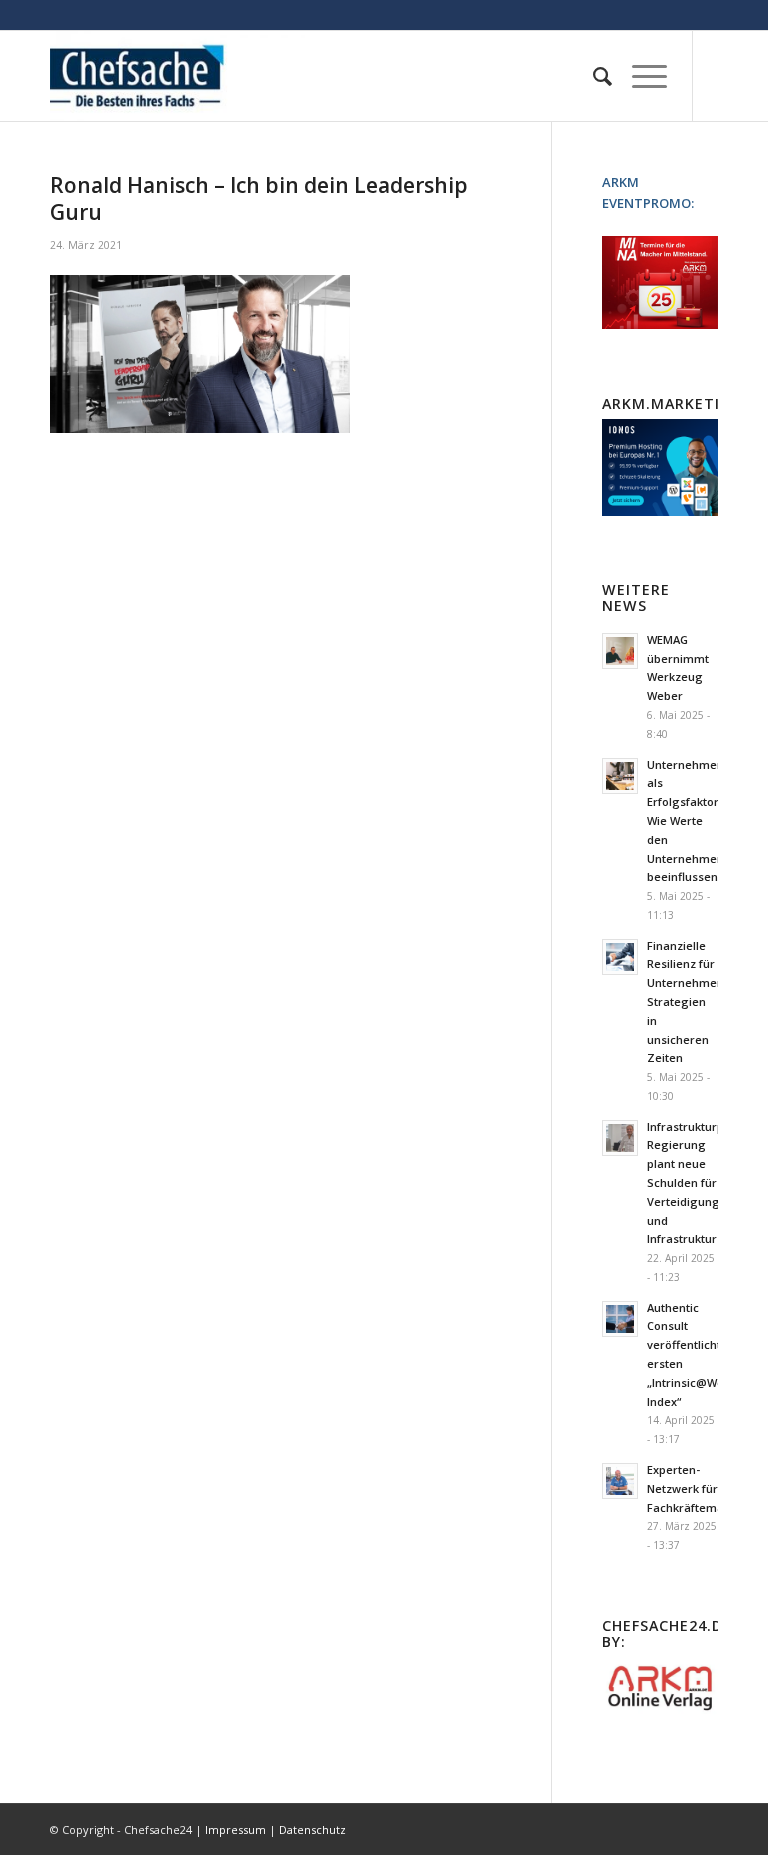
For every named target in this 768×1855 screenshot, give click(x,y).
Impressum (235, 1829)
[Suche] (592, 76)
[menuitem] (592, 76)
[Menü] (639, 76)
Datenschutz (312, 1829)
